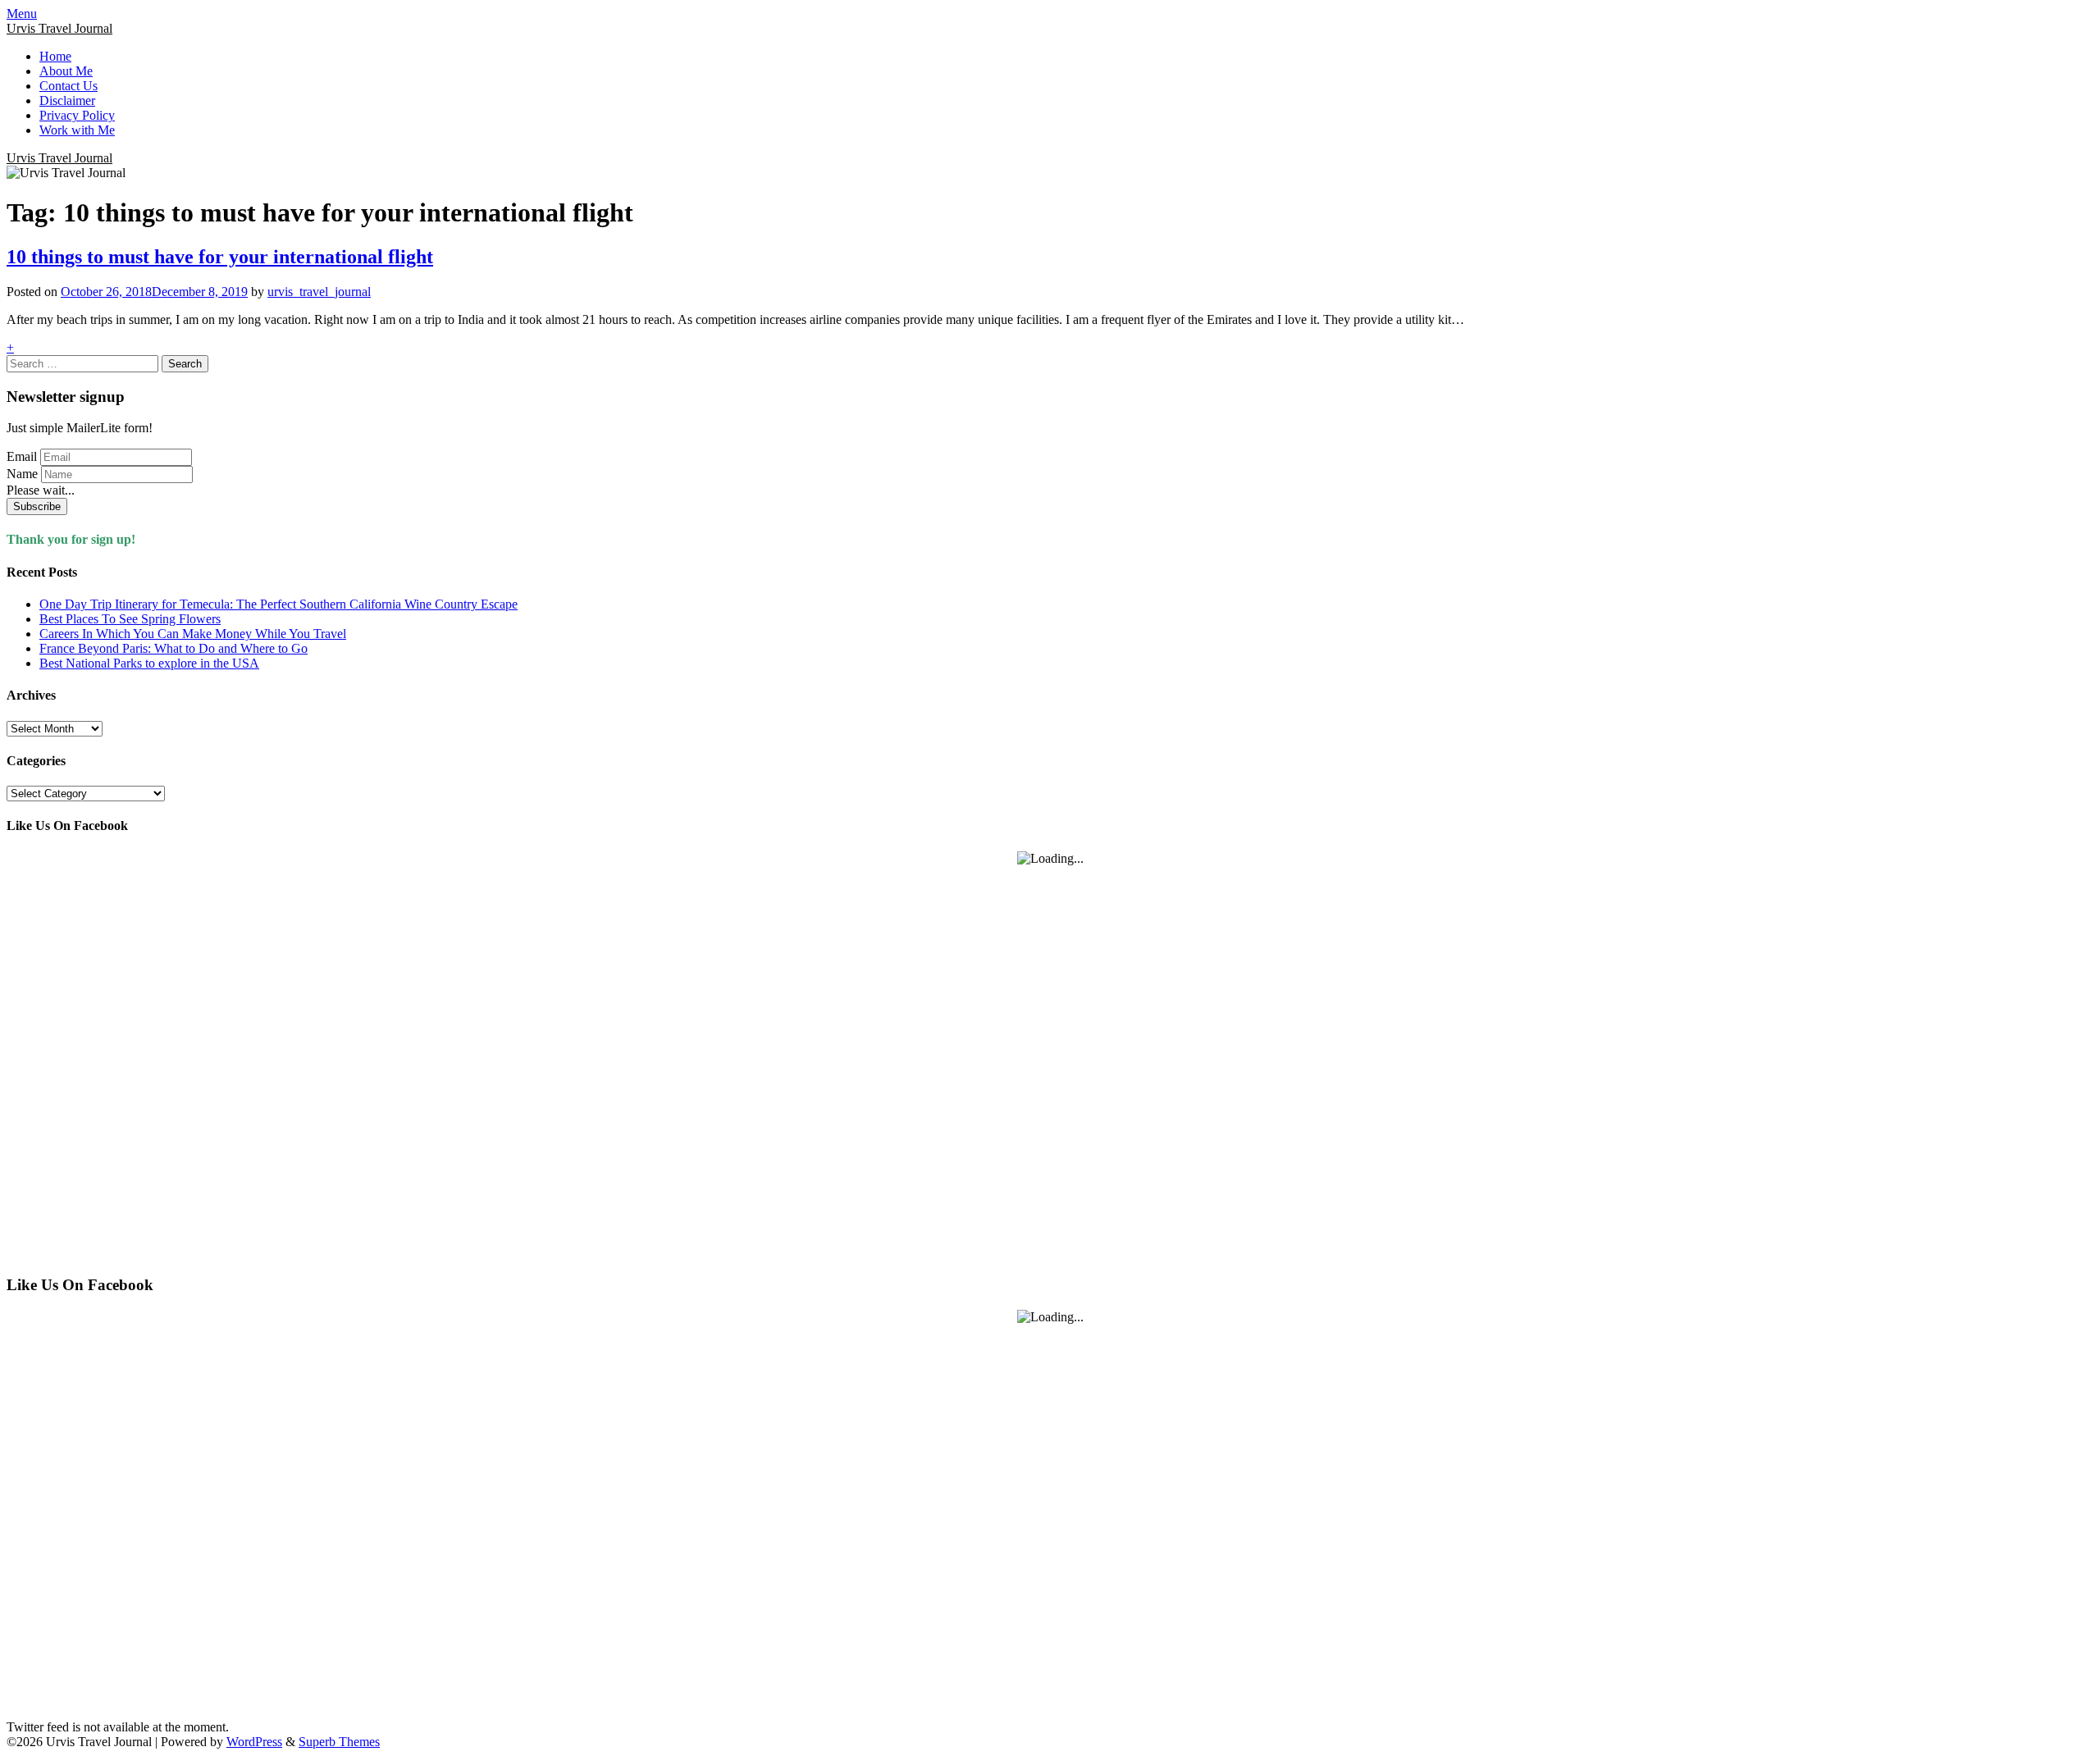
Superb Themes (339, 1742)
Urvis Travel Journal (59, 28)
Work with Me (77, 130)
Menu (22, 14)
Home (55, 56)
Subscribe (37, 506)
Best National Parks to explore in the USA (149, 663)
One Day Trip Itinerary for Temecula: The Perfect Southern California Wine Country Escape (278, 604)
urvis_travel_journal (319, 292)
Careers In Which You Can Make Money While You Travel (193, 634)
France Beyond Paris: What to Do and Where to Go (173, 648)
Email (22, 456)
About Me (66, 71)
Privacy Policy (77, 115)
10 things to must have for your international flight (220, 257)
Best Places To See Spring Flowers (130, 619)
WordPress (254, 1742)
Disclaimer (67, 100)
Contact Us (68, 86)
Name (22, 474)
